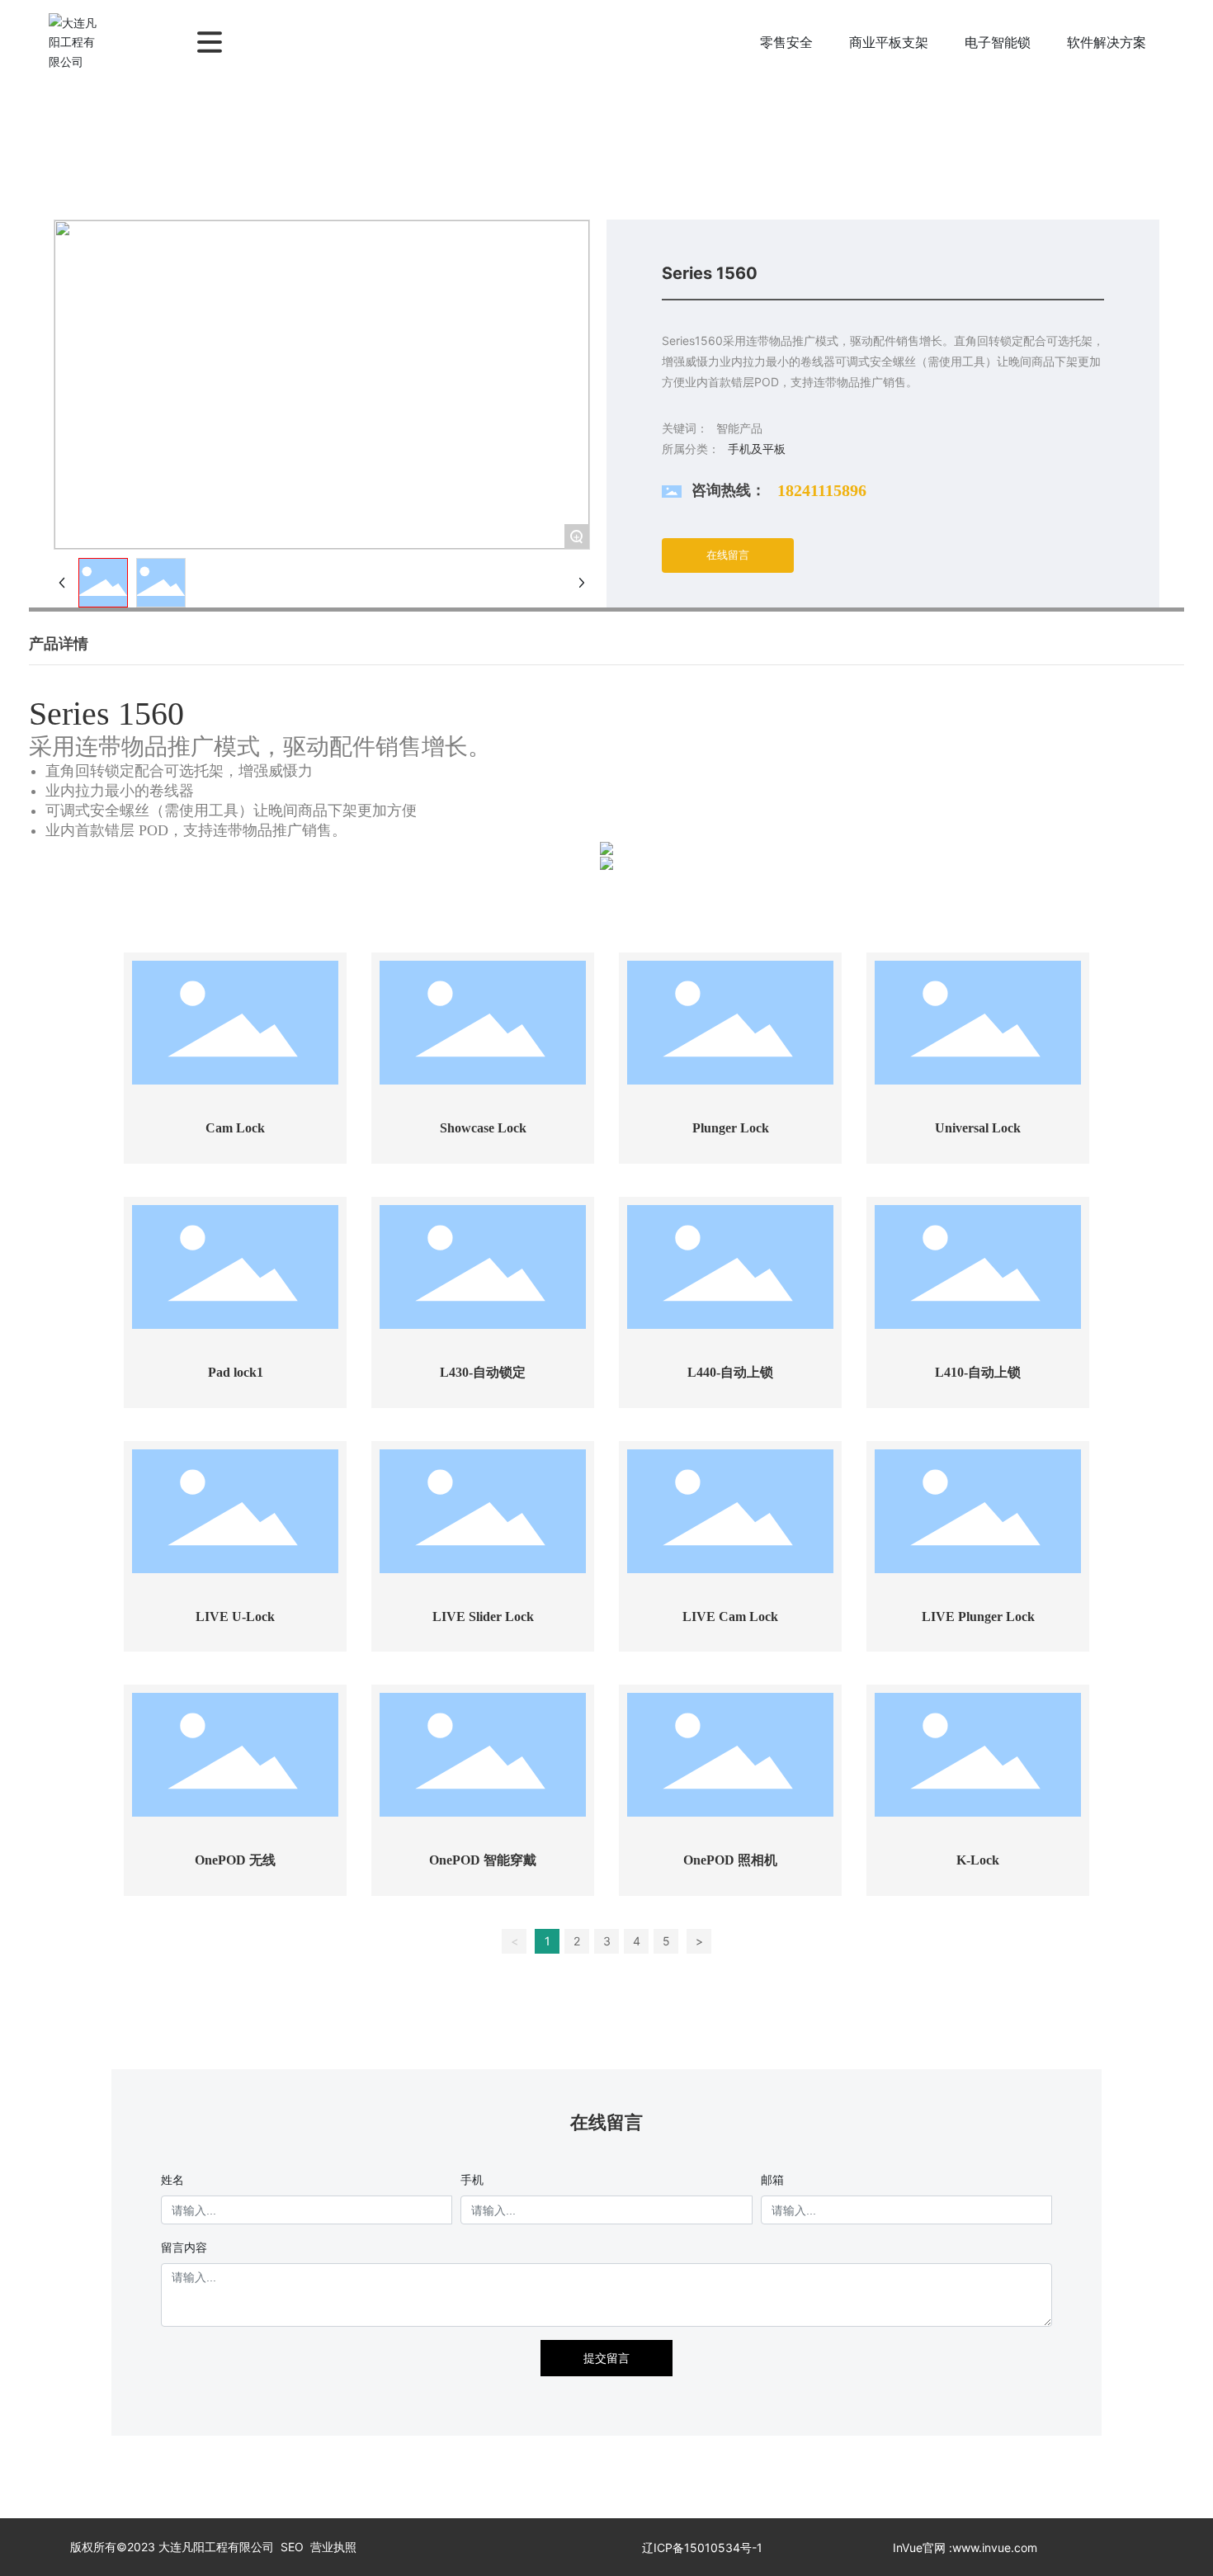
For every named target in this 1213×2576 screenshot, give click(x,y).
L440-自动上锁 (730, 1372)
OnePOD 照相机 (730, 1860)
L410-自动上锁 (978, 1372)
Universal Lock (978, 1128)
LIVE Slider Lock (483, 1616)
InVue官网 (919, 2548)
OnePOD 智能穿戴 (483, 1860)
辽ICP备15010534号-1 (702, 2548)
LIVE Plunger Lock (978, 1616)
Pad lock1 (236, 1372)
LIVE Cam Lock (730, 1616)
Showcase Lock (483, 1128)
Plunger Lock (731, 1128)
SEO (292, 2547)
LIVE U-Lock (235, 1616)
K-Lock (978, 1860)
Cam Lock (235, 1128)
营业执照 (333, 2547)
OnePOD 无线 (235, 1860)
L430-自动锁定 (483, 1372)
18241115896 (822, 490)
